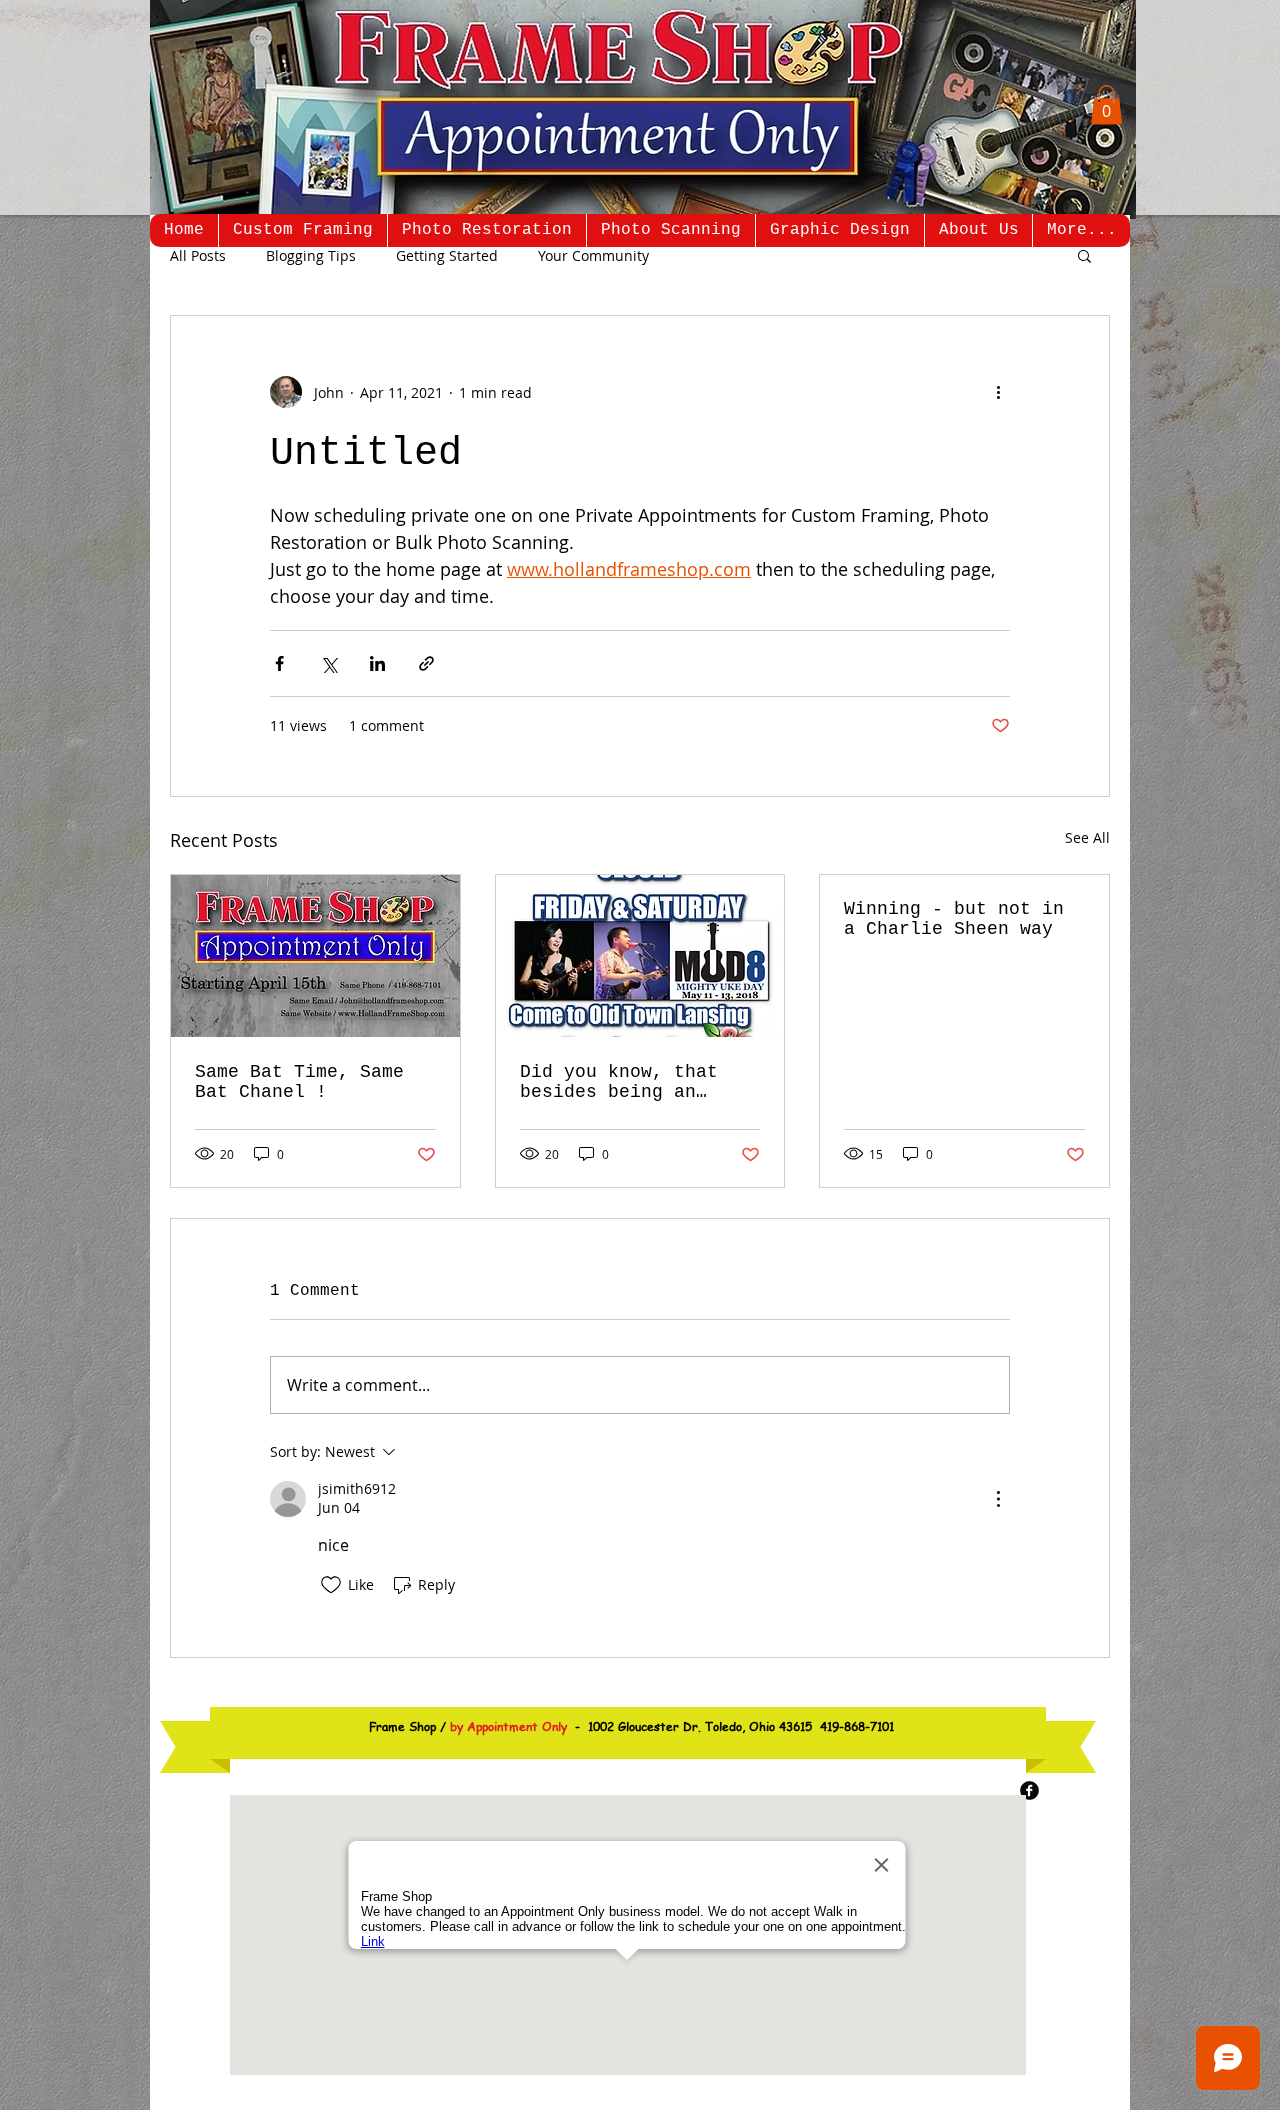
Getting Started (447, 255)
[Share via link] (426, 663)
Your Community (593, 255)
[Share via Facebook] (279, 663)
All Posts (198, 255)
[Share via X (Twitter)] (328, 663)
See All (1087, 837)
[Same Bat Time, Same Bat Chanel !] (315, 956)
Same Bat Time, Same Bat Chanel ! (299, 1082)
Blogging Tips (311, 255)
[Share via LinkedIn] (377, 663)
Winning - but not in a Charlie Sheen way (954, 919)
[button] (1106, 104)
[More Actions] (998, 1499)
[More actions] (998, 392)
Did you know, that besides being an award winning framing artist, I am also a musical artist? (635, 1082)
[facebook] (1029, 1790)
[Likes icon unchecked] (331, 1585)
